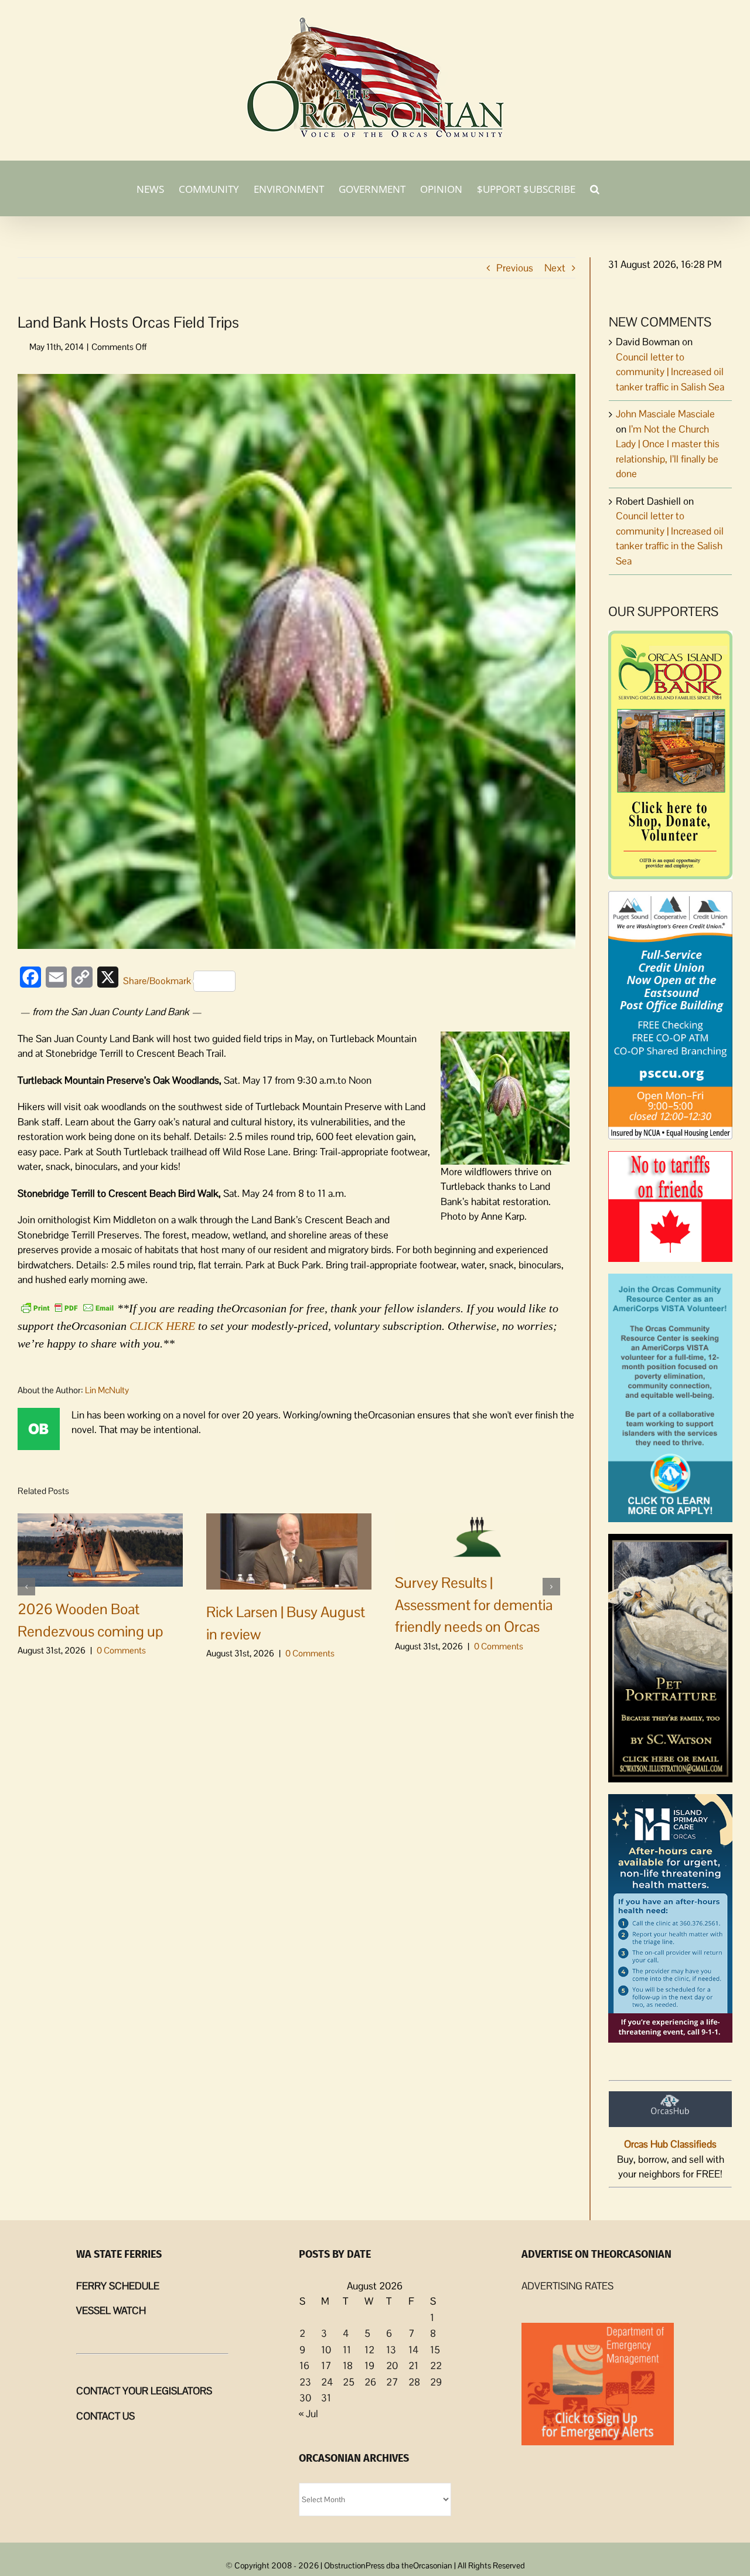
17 (326, 2366)
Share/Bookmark (157, 981)
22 (436, 2366)
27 (392, 2382)
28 (414, 2382)
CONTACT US (105, 2416)
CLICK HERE (162, 1326)
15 (435, 2350)
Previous (515, 268)
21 (413, 2366)
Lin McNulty (107, 1390)
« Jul (308, 2414)
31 (326, 2398)
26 (370, 2382)
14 (413, 2350)
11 (347, 2350)
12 (369, 2350)
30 (305, 2398)
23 (305, 2382)
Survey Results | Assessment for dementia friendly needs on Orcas (474, 1605)
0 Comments (121, 1650)
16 (304, 2366)
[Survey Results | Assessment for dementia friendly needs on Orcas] (478, 1536)
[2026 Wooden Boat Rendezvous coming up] (100, 1549)
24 (327, 2382)
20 (392, 2366)
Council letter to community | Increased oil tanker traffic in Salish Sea (670, 372)
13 (391, 2350)
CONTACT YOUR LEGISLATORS (144, 2391)
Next (555, 268)
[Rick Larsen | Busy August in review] (289, 1550)
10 (326, 2350)
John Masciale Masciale (665, 414)
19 (369, 2366)
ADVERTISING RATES (567, 2286)
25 (349, 2382)
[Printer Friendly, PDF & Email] (67, 1307)
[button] (595, 188)
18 (348, 2366)
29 (436, 2382)
